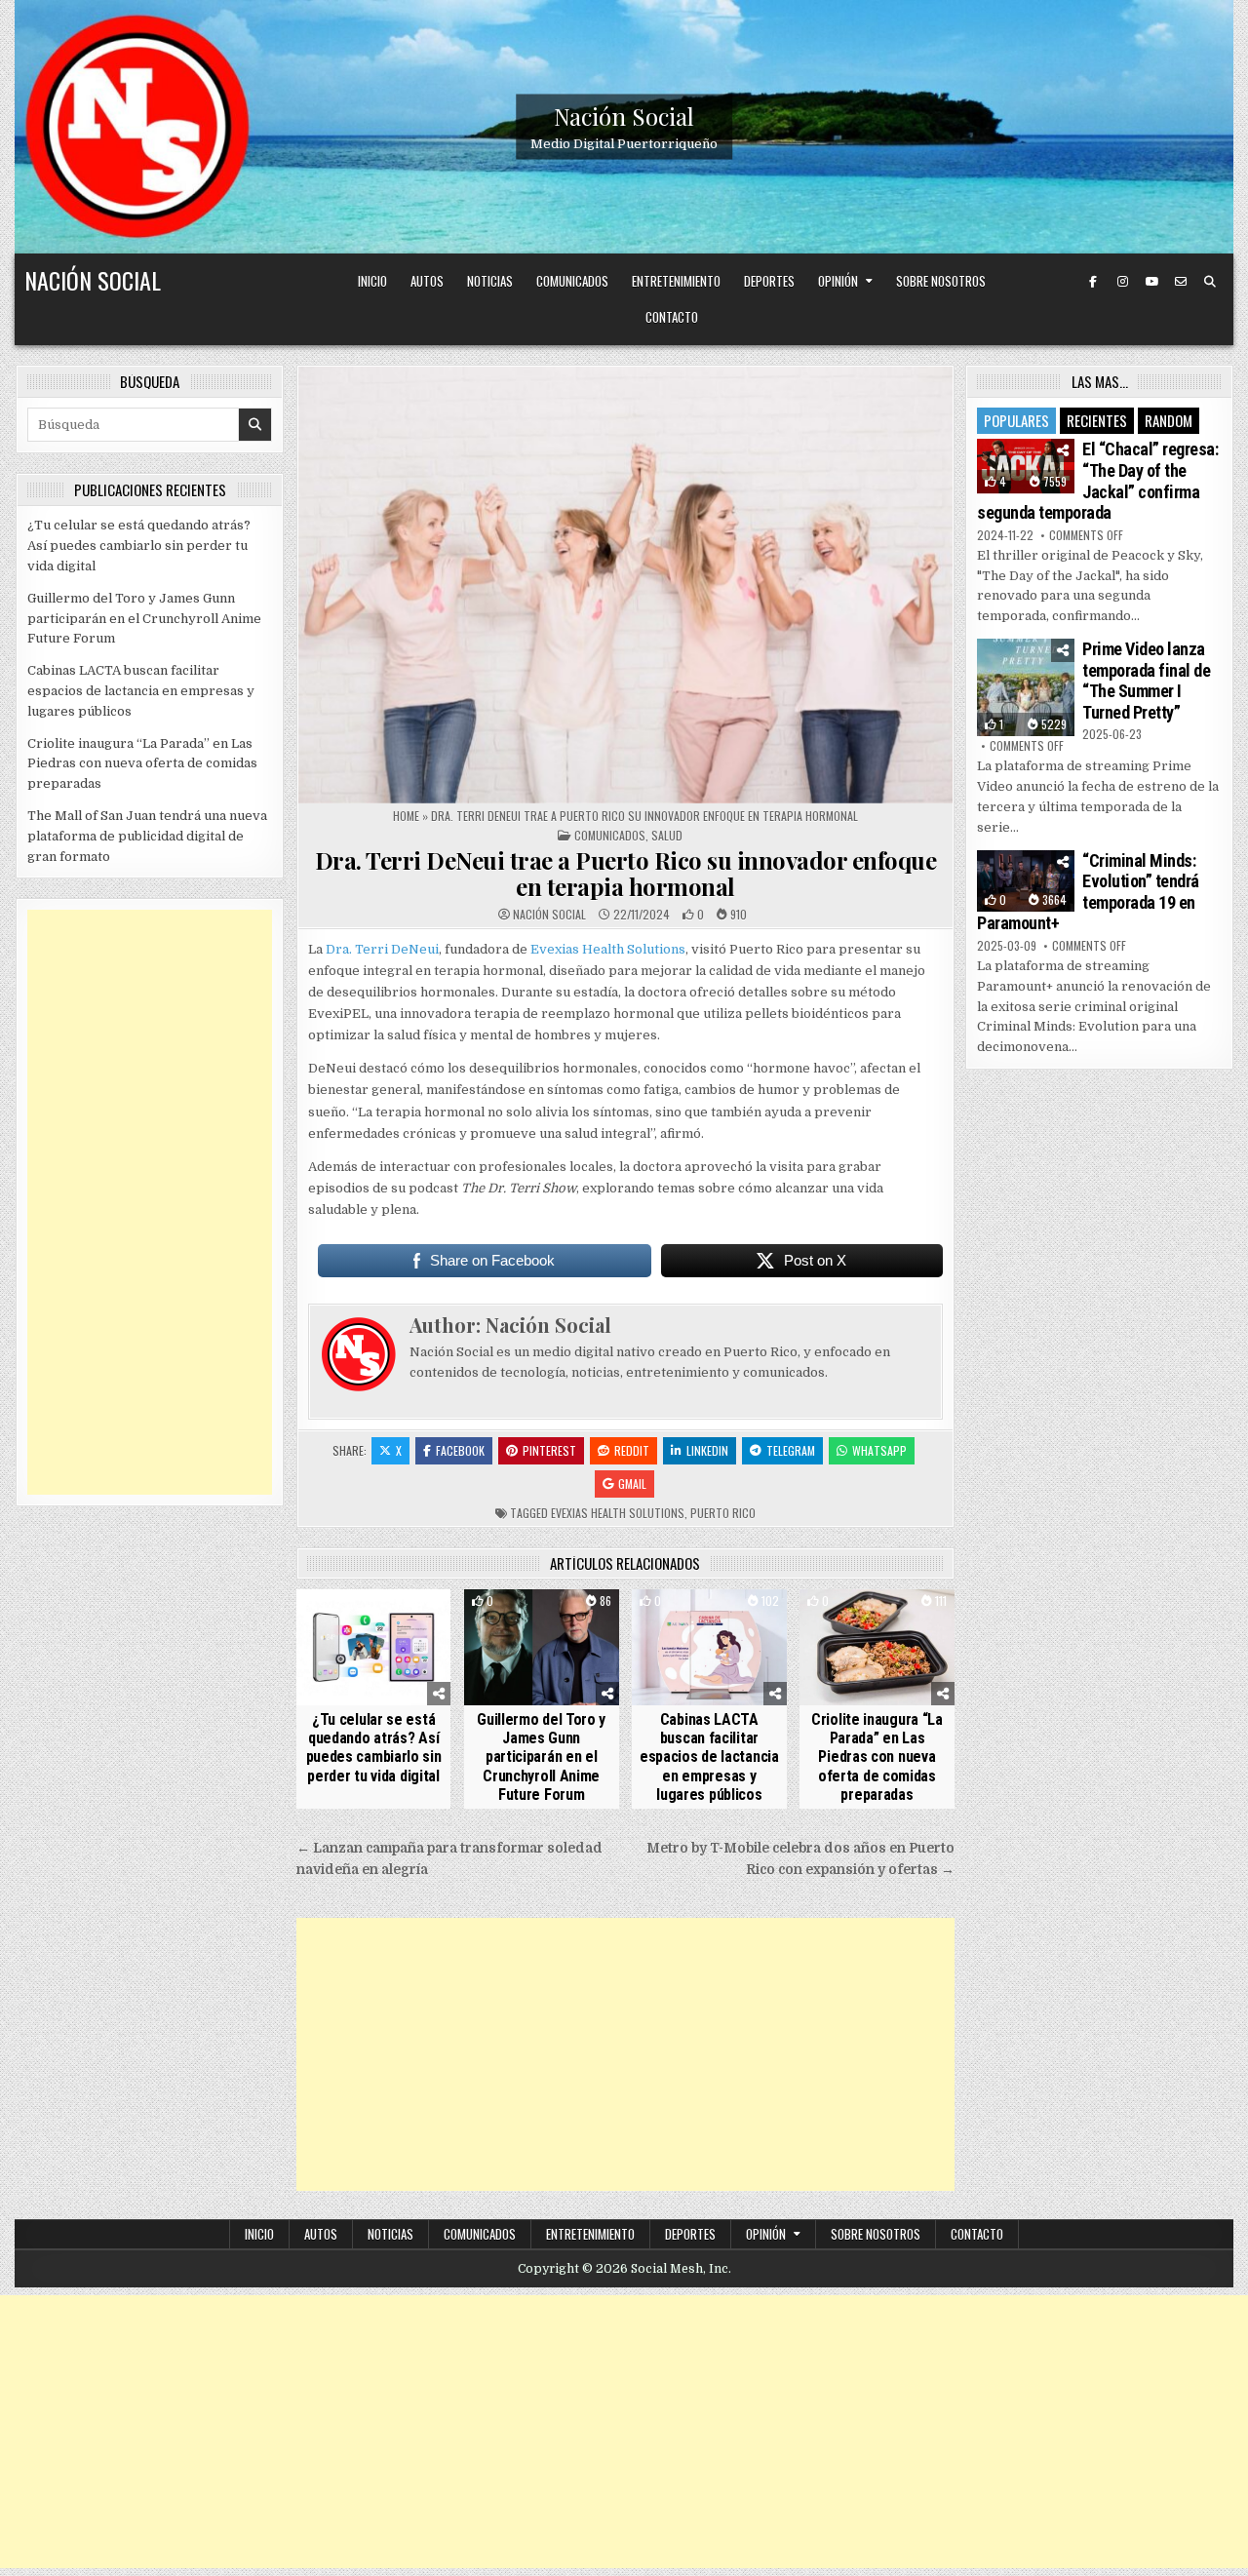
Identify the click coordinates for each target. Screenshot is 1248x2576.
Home (406, 816)
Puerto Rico (723, 1513)
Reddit (632, 1450)
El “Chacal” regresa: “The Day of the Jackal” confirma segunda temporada (1097, 481)
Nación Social (624, 116)
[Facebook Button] (1093, 282)
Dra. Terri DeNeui (382, 949)
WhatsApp (879, 1450)
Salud (667, 835)
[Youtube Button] (1151, 282)
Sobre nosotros (941, 281)
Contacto (672, 317)
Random (1169, 420)
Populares (1016, 420)
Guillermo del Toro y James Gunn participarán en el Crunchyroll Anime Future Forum (541, 1757)
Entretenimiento (676, 281)
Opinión (838, 281)
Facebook (460, 1450)
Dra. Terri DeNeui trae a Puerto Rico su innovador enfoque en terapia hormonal (626, 873)
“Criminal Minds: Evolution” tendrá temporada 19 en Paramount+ (1088, 892)
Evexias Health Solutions (608, 949)
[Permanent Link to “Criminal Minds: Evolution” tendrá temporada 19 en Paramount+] (1026, 881)
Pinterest (549, 1450)
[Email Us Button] (1181, 282)
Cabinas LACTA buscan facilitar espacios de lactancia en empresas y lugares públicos (709, 1757)
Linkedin (707, 1450)
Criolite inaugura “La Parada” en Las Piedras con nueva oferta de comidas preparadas (877, 1757)
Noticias (490, 281)
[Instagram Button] (1122, 282)
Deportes (769, 281)
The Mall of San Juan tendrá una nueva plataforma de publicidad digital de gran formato (147, 836)
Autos (427, 281)
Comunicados (572, 281)
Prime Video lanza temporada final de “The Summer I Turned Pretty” (1146, 681)
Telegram (791, 1450)
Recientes (1097, 420)
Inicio (372, 281)
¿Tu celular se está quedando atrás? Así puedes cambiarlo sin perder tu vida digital (374, 1748)
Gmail (632, 1483)
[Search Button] (1210, 282)
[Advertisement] (625, 2054)
